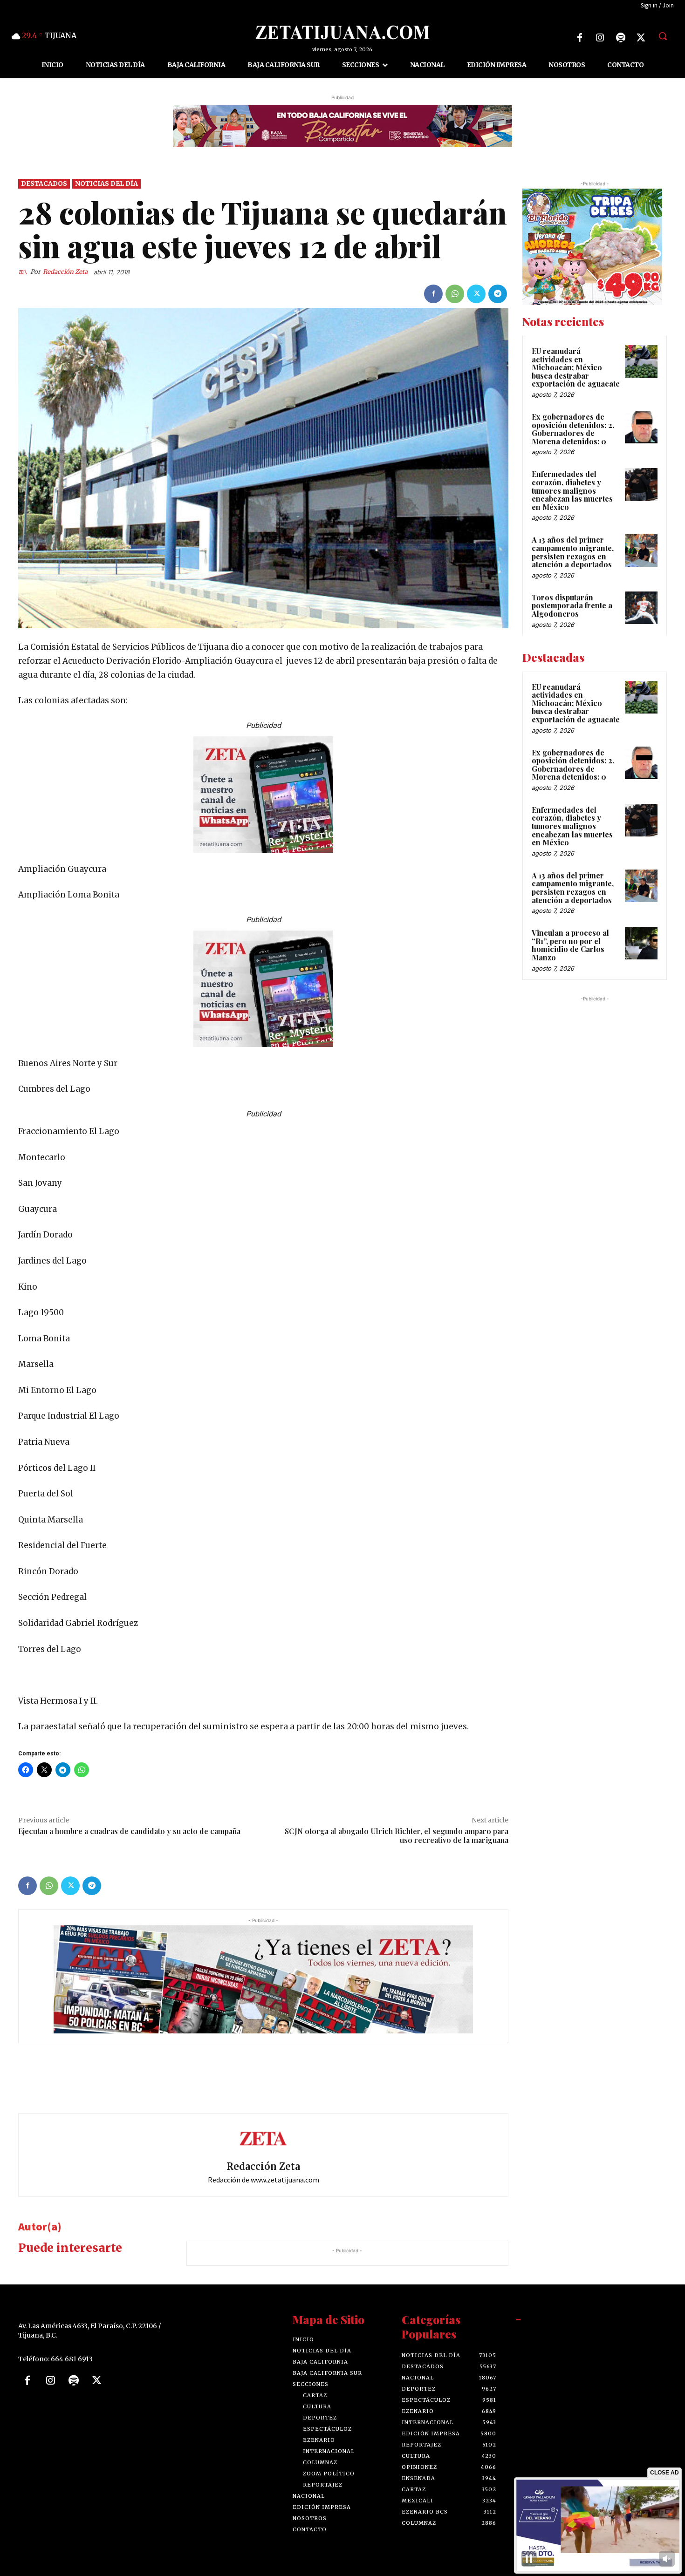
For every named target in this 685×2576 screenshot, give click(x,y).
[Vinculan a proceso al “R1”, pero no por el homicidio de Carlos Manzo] (641, 944)
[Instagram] (600, 38)
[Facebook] (580, 38)
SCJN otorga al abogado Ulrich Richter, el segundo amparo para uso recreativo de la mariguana (397, 1836)
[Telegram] (498, 294)
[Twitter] (641, 38)
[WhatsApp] (455, 294)
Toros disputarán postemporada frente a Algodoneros (572, 605)
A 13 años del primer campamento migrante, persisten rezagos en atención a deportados (573, 552)
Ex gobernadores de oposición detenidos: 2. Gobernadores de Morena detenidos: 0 (573, 429)
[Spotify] (621, 38)
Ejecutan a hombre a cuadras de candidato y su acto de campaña (129, 1832)
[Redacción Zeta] (24, 272)
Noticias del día (106, 184)
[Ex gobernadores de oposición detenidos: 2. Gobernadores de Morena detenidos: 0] (641, 427)
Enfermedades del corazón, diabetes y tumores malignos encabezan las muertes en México (572, 491)
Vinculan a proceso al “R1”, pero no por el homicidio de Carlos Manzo (570, 945)
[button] (663, 36)
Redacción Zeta (65, 272)
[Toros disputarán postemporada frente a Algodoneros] (641, 608)
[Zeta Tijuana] (343, 32)
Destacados (44, 184)
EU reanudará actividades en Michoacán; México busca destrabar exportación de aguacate (576, 367)
